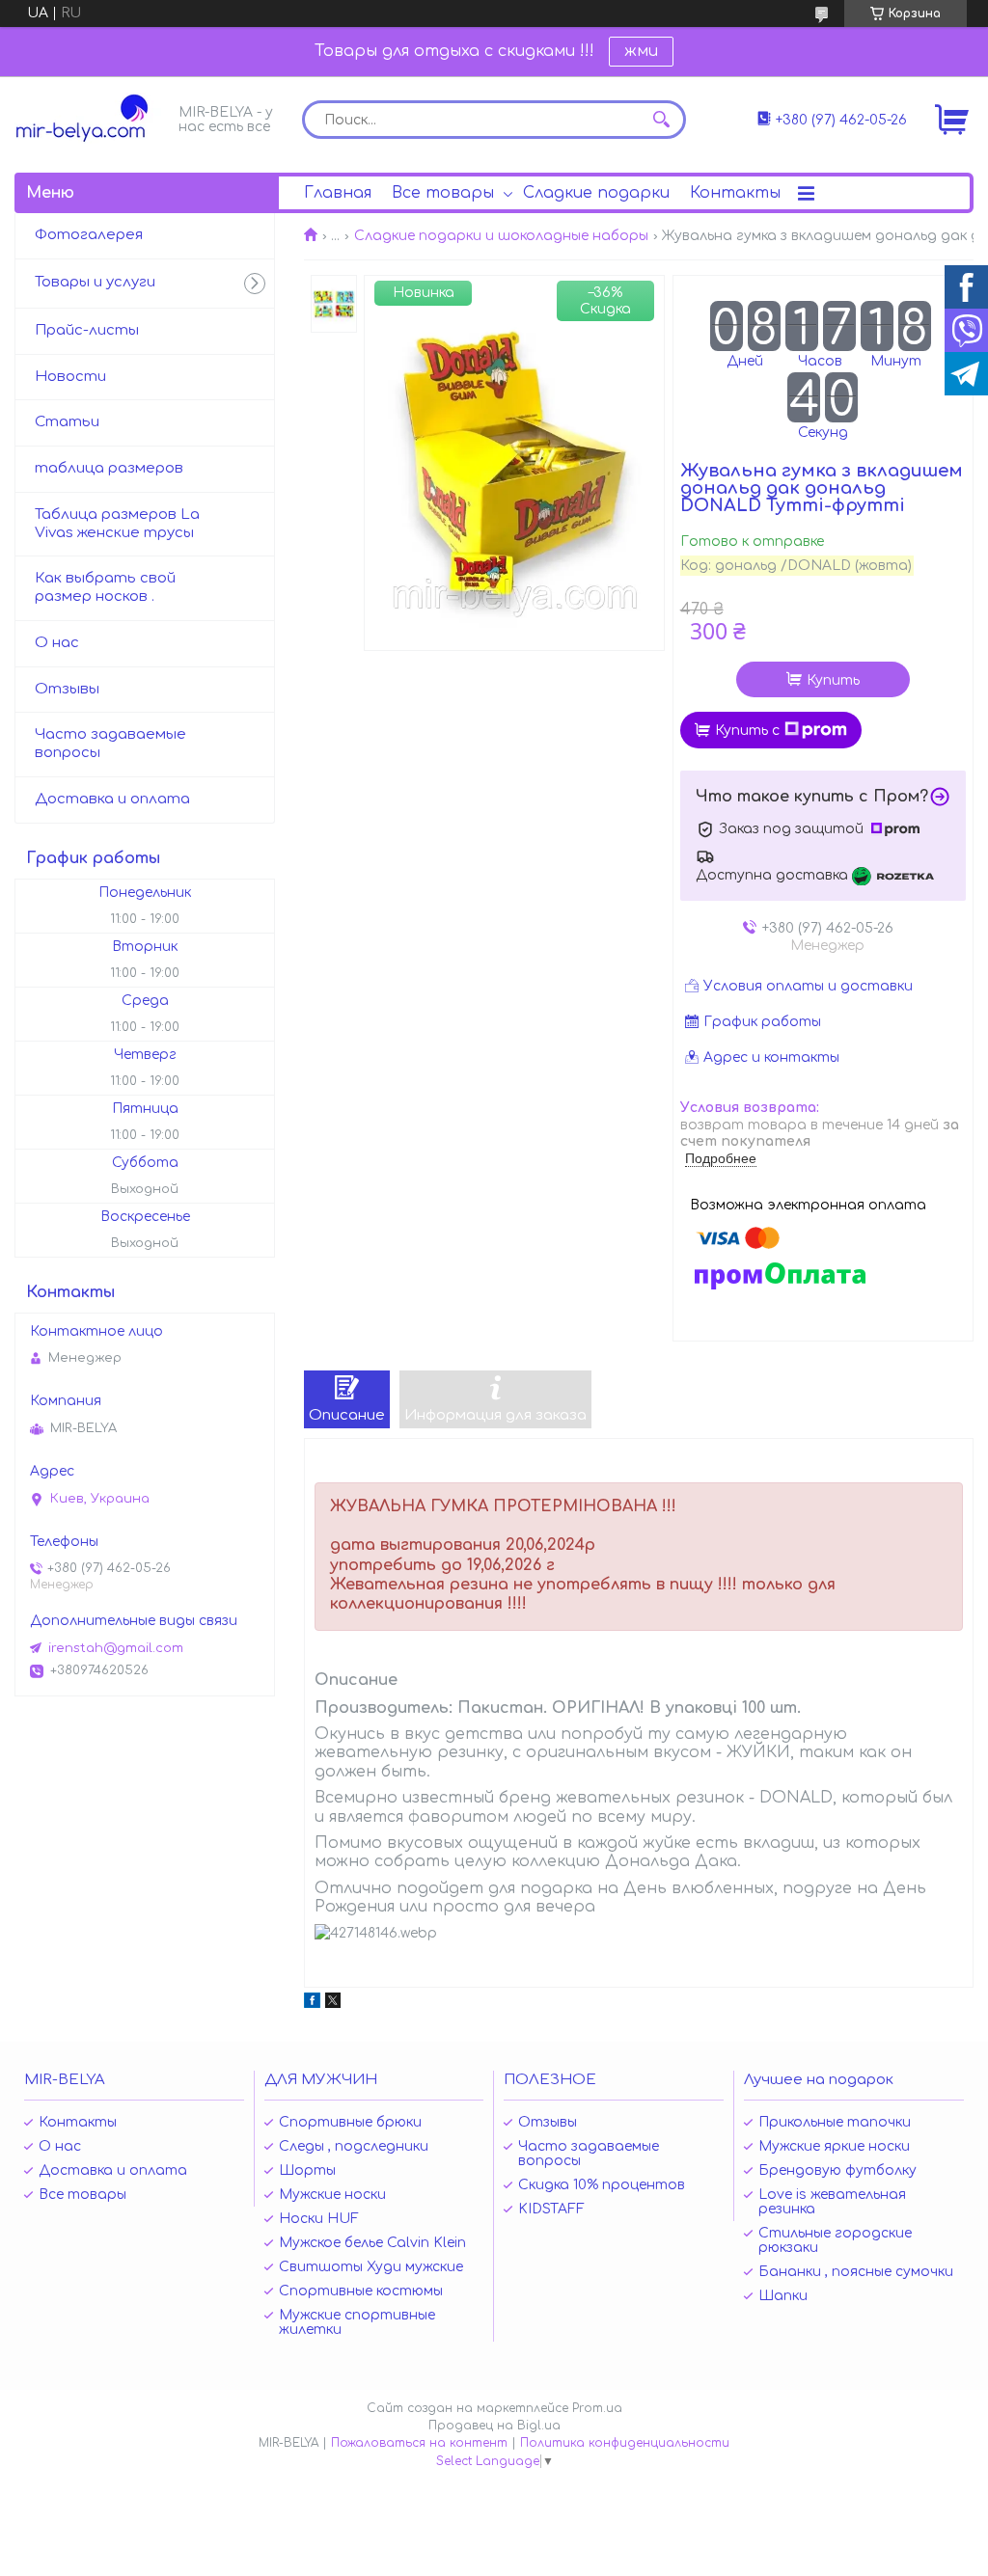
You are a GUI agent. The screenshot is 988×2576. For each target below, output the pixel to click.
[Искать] (662, 120)
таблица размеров (109, 468)
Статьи (67, 422)
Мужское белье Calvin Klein (372, 2243)
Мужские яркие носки (834, 2146)
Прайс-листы (87, 330)
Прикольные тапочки (835, 2122)
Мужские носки (332, 2195)
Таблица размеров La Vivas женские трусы (117, 524)
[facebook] (312, 2004)
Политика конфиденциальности (625, 2443)
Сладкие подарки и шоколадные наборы (501, 236)
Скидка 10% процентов (602, 2185)
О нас (57, 643)
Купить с (747, 731)
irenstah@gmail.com (116, 1648)
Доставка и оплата (112, 799)
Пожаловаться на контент (419, 2443)
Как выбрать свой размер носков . (105, 587)
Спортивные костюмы (361, 2291)
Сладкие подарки (596, 193)
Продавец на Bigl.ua (494, 2426)
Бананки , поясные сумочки (856, 2272)
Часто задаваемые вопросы (110, 744)
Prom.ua (597, 2408)
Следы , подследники (354, 2146)
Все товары (443, 193)
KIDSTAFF (551, 2209)
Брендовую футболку (837, 2170)
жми (641, 51)
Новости (70, 377)
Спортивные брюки (350, 2122)
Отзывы (67, 689)
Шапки (783, 2296)
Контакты (735, 193)
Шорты (307, 2170)
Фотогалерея (89, 235)
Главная (338, 193)
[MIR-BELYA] (92, 118)
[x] (333, 2004)
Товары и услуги (95, 282)
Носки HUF (319, 2219)
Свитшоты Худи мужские (371, 2267)
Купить (833, 680)
